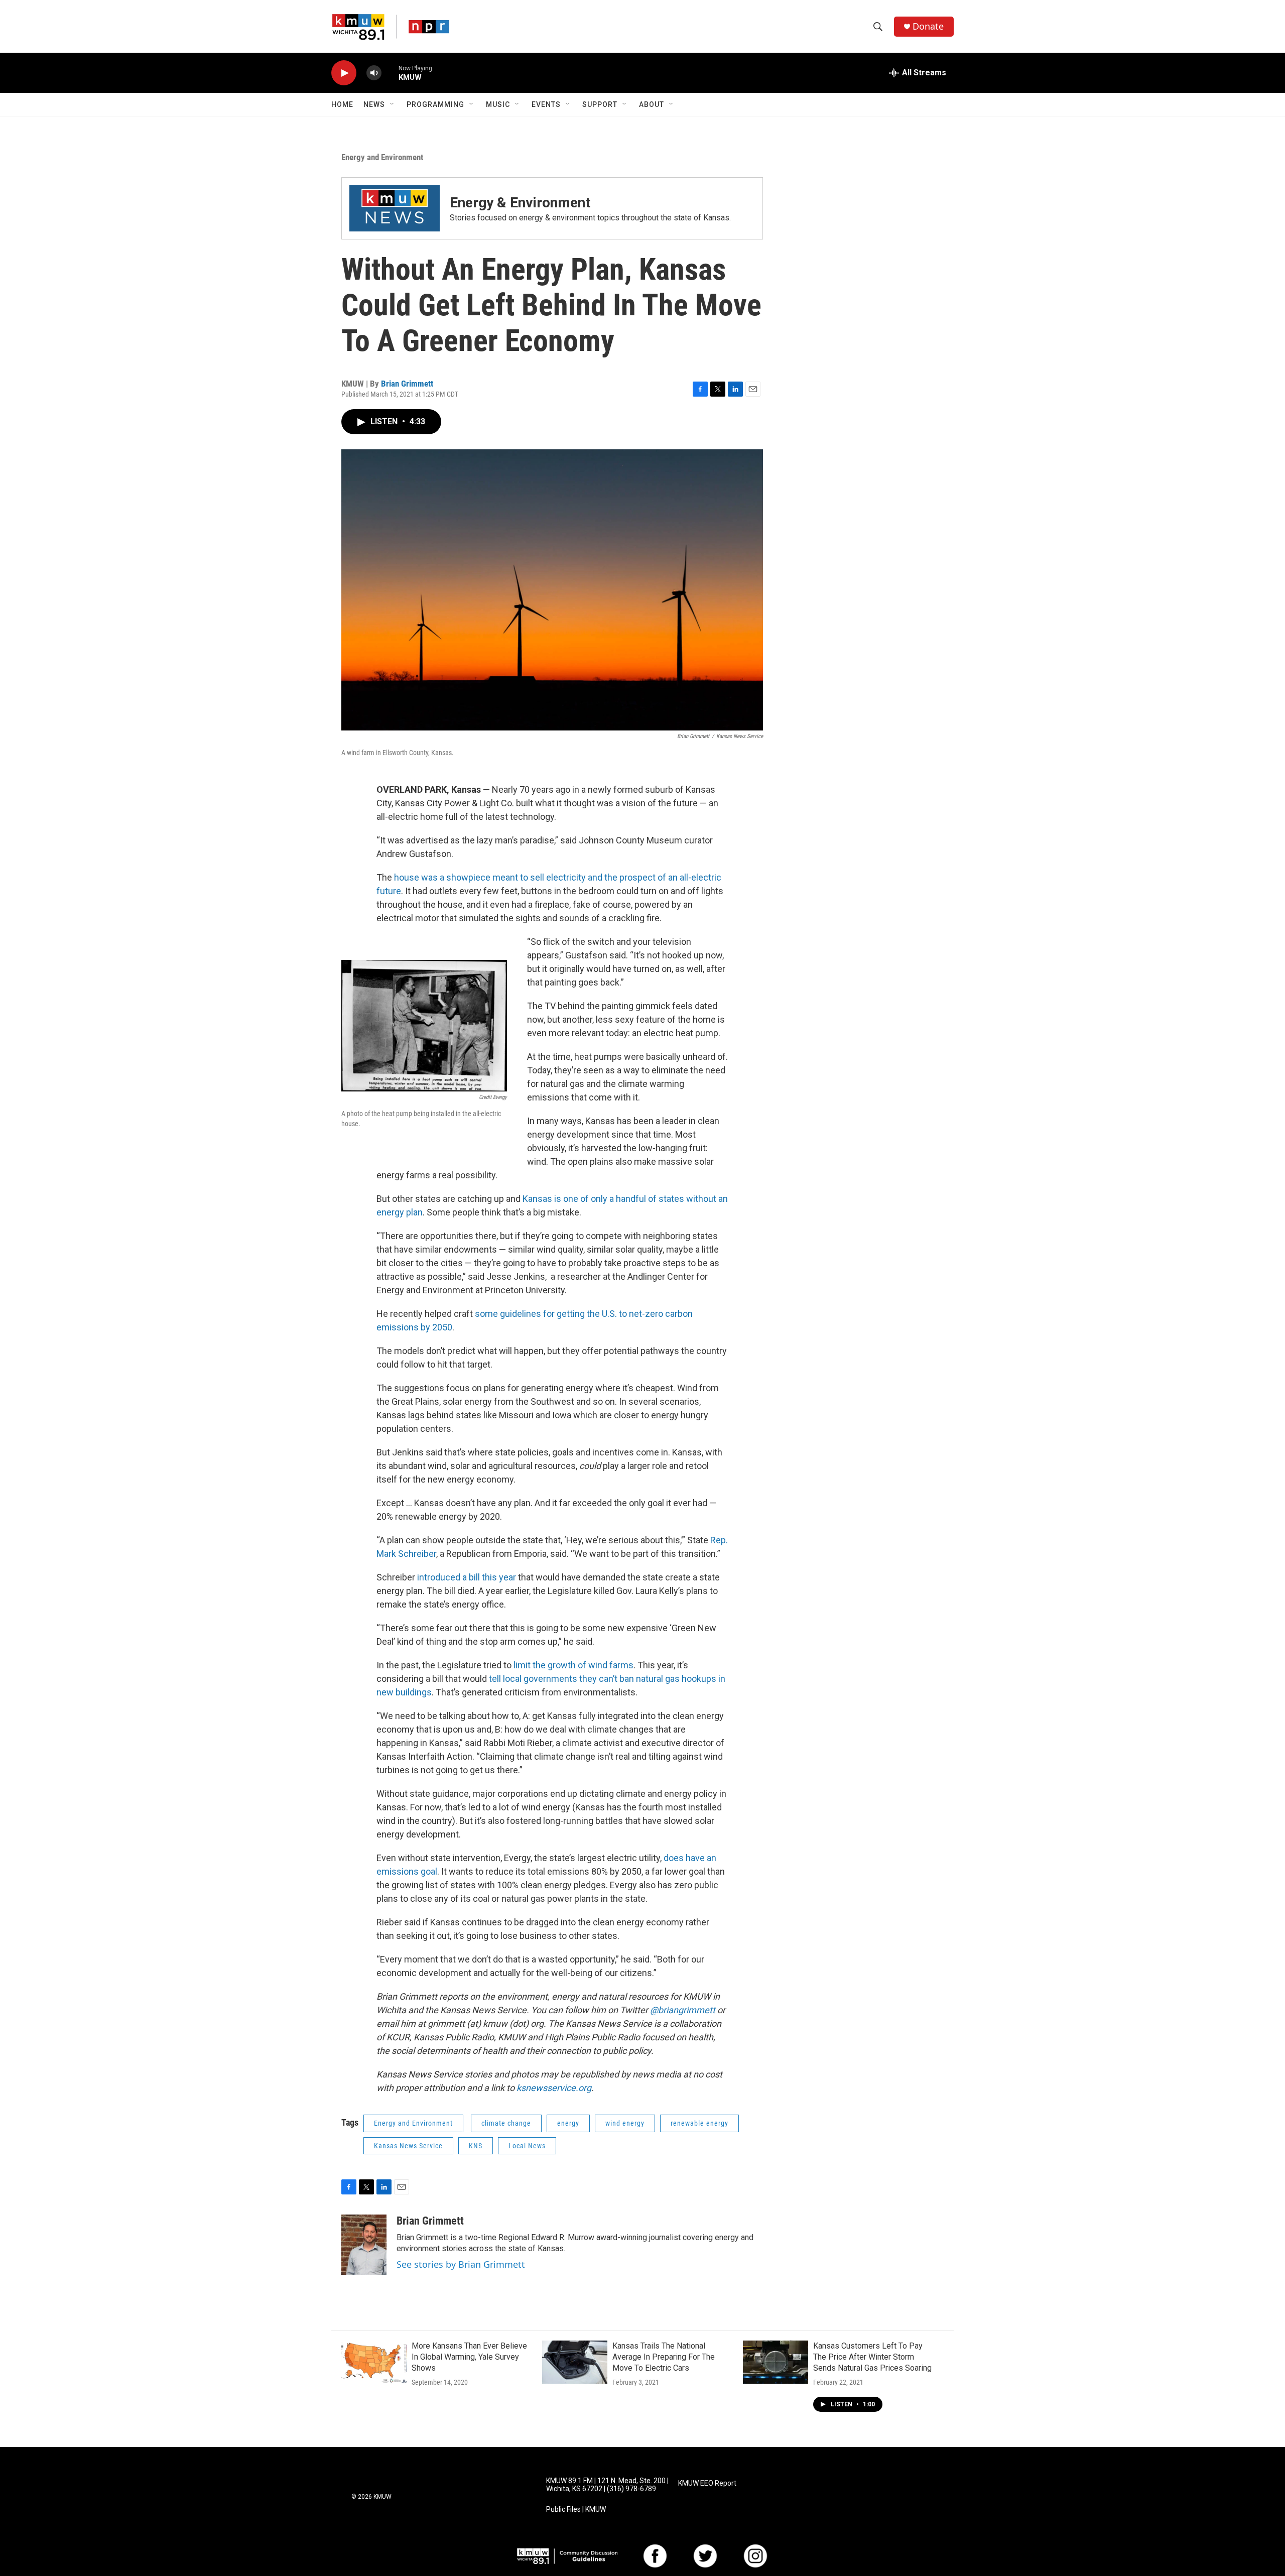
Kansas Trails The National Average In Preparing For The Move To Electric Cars (664, 2357)
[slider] (390, 73)
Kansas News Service (408, 2146)
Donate (928, 26)
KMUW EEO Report (707, 2483)
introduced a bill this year (467, 1577)
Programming (435, 104)
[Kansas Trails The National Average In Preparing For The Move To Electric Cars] (575, 2362)
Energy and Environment (382, 157)
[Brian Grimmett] (364, 2245)
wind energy (625, 2123)
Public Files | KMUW (576, 2509)
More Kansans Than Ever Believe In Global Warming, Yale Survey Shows (469, 2357)
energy (568, 2123)
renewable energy (699, 2123)
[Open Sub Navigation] (393, 104)
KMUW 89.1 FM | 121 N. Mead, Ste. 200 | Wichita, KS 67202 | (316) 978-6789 (607, 2485)
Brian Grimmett (407, 384)
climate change (506, 2123)
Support (600, 104)
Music (498, 104)
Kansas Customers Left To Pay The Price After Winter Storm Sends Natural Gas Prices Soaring (872, 2357)
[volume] (374, 73)
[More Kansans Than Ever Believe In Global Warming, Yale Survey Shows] (374, 2362)
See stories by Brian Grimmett (461, 2264)
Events (546, 104)
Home (342, 104)
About (652, 104)
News (374, 104)
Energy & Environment (520, 203)
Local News (527, 2146)
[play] (344, 73)
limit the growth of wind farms (573, 1665)
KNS (476, 2146)
